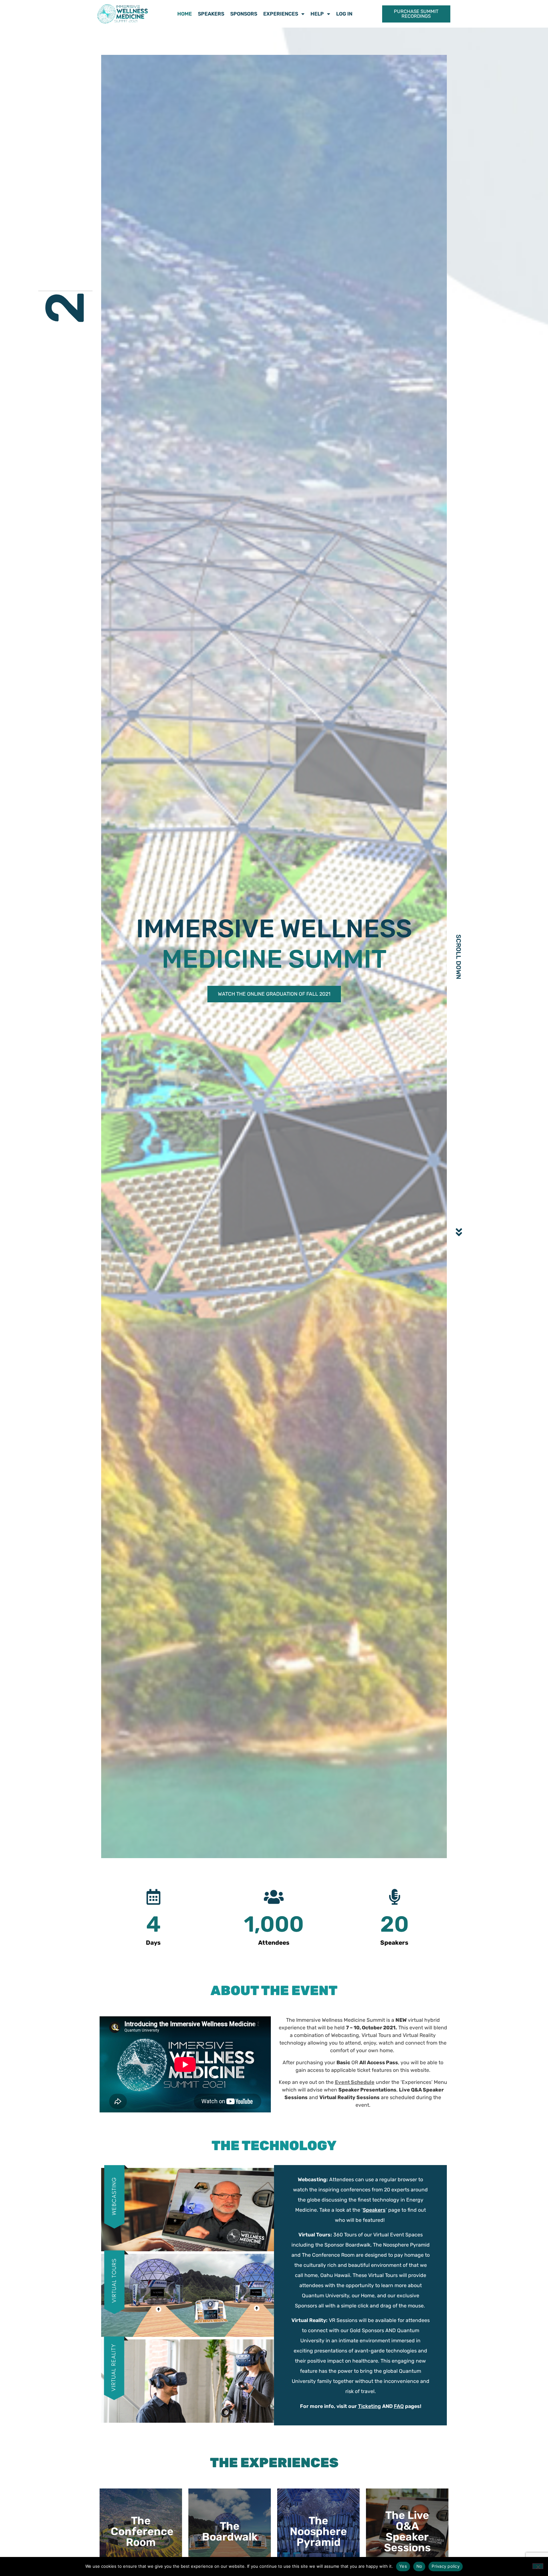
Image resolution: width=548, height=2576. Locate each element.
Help (317, 14)
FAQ (399, 2406)
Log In (344, 14)
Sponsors (244, 14)
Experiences (281, 14)
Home (185, 14)
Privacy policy (446, 2566)
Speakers (211, 14)
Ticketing (369, 2406)
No (419, 2566)
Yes (403, 2566)
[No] (538, 2566)
